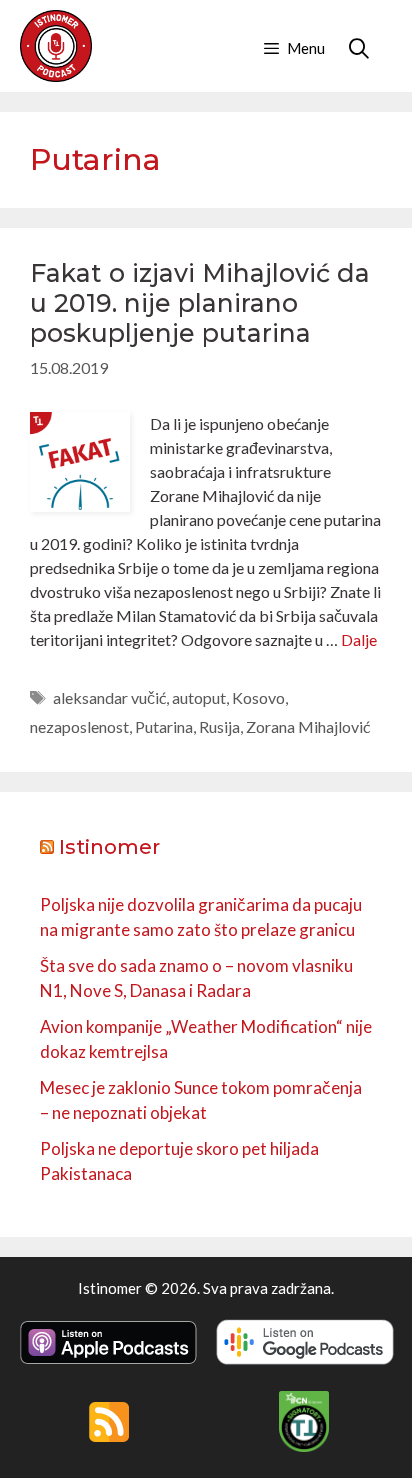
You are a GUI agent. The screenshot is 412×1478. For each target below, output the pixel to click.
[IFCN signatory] (304, 1446)
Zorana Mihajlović (308, 726)
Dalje (359, 639)
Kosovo (258, 697)
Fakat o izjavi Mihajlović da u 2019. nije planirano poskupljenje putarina (200, 303)
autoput (199, 697)
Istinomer (109, 847)
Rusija (219, 726)
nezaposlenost (79, 726)
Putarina (164, 726)
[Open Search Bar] (359, 48)
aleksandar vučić (109, 697)
